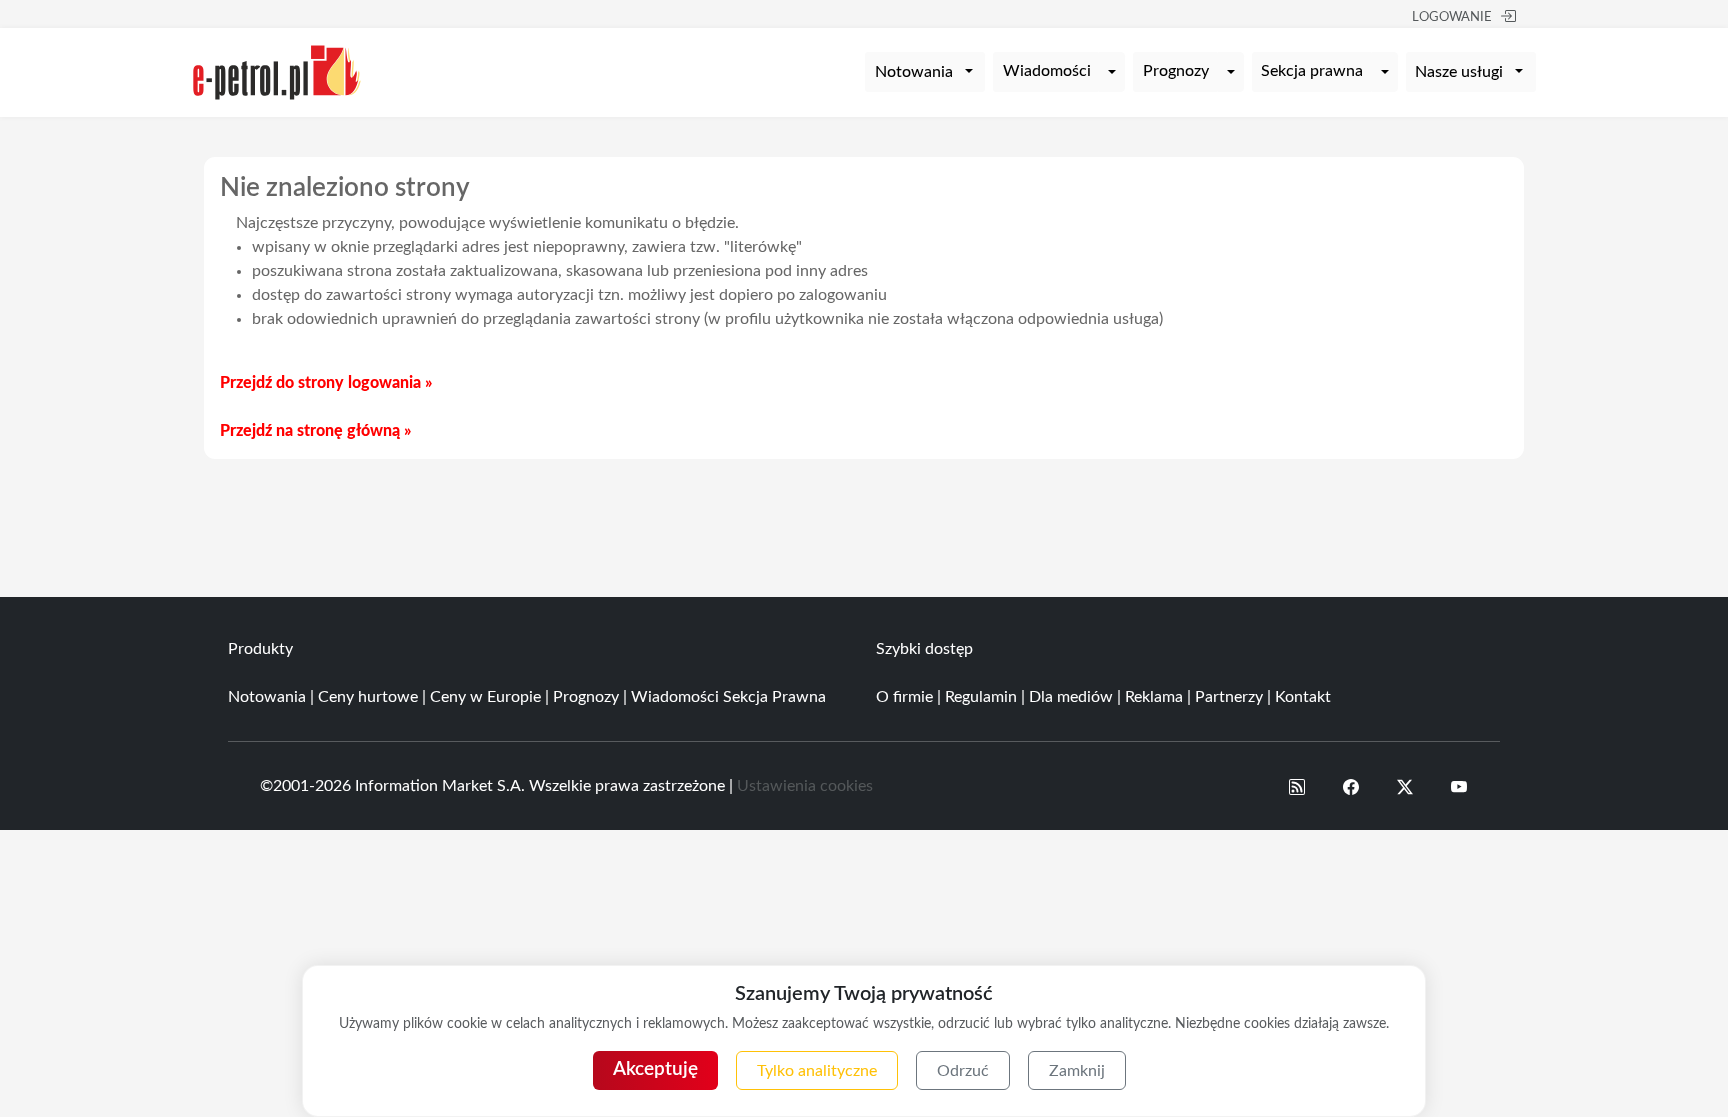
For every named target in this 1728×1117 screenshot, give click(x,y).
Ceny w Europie (485, 697)
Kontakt (1303, 697)
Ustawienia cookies (805, 786)
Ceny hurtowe (368, 697)
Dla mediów (1071, 697)
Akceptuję (655, 1069)
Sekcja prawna (1312, 71)
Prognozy (1176, 71)
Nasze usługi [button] (1459, 72)
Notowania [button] (914, 72)
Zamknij (1077, 1071)
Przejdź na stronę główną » (315, 431)
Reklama (1154, 697)
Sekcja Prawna (774, 697)
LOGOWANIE (1452, 17)
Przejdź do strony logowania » (326, 383)
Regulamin (981, 697)
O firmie (904, 697)
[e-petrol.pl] (277, 71)
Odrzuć (963, 1071)
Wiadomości (1047, 71)
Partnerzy (1229, 697)
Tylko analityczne (817, 1071)
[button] (1297, 786)
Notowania (267, 697)
